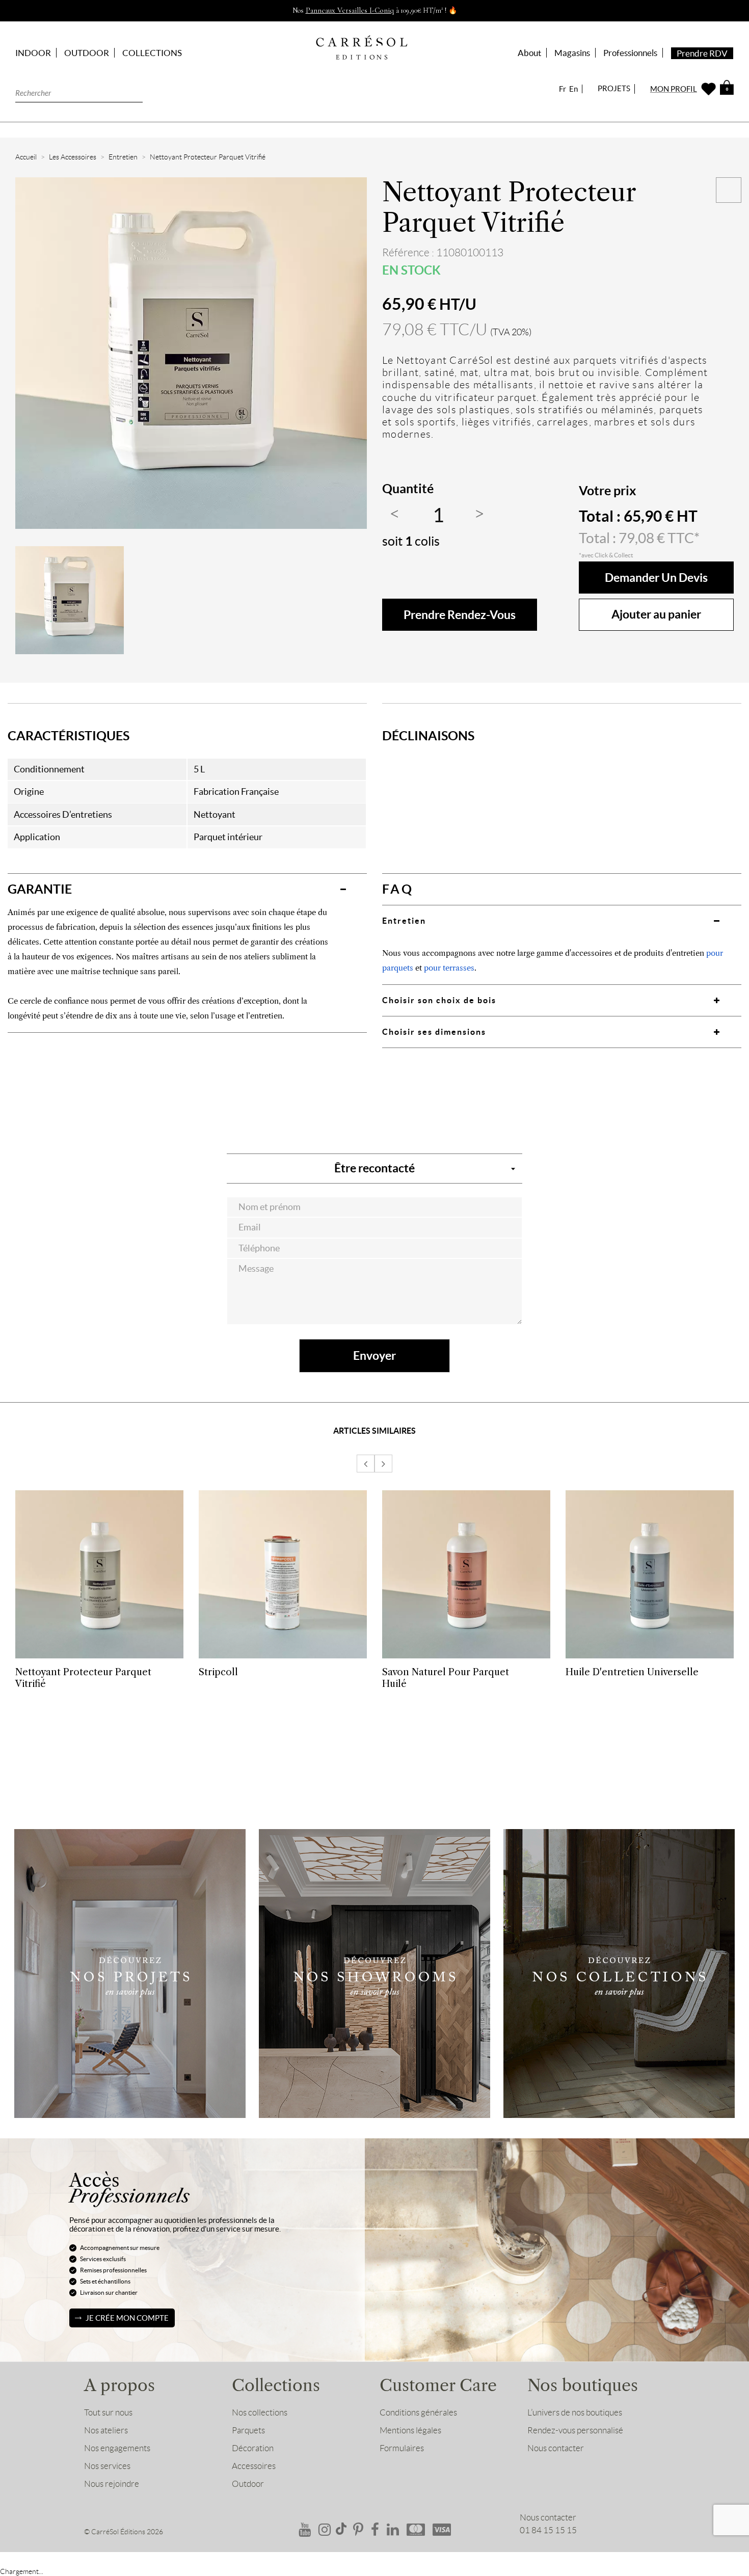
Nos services (107, 2466)
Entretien (404, 921)
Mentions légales (410, 2430)
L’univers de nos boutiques (575, 2412)
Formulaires (402, 2448)
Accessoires (254, 2466)
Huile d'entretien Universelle (632, 1672)
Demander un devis (656, 578)
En (573, 89)
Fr (563, 89)
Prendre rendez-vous (460, 615)
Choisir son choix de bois (439, 1000)
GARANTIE (40, 889)
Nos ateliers (106, 2430)
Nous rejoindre (112, 2484)
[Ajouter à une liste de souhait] (729, 190)
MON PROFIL (674, 89)
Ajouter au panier (656, 614)
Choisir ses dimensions (434, 1032)
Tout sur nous (108, 2412)
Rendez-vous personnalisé (575, 2430)
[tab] (187, 889)
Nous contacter (556, 2448)
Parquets (248, 2430)
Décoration (253, 2448)
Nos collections (260, 2412)
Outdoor (248, 2484)
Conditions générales (418, 2412)
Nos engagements (117, 2448)
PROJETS (614, 88)
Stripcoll (218, 1672)
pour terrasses (449, 968)
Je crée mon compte (127, 2318)
